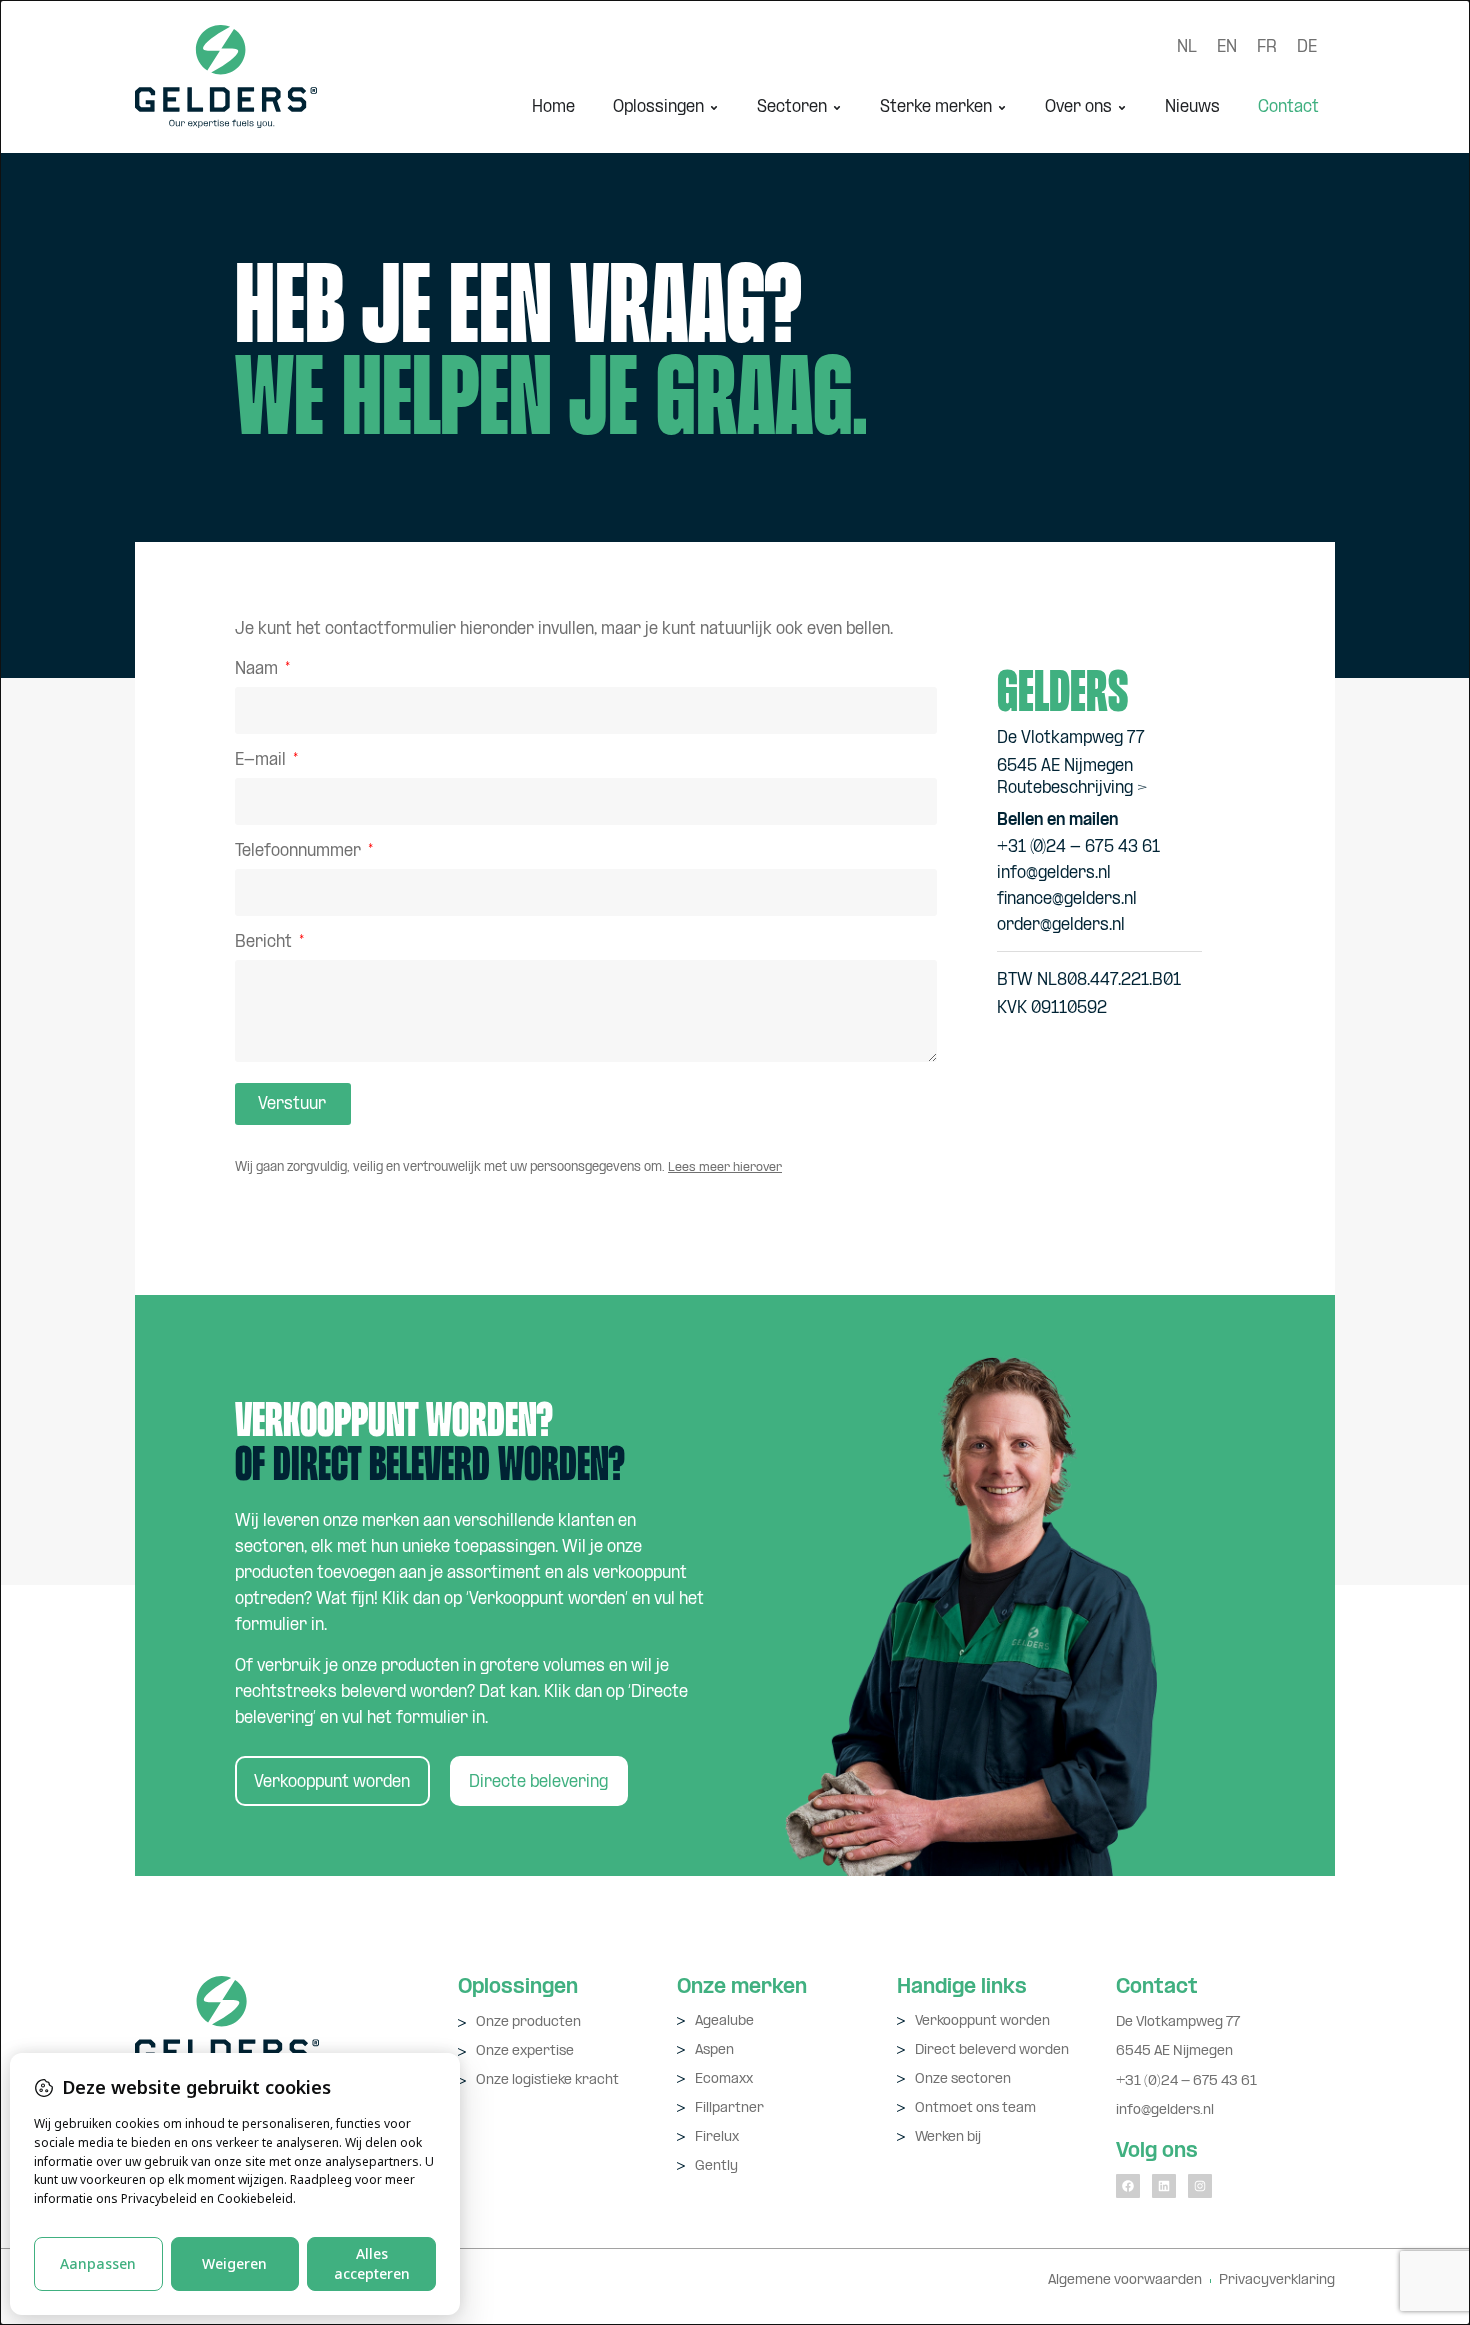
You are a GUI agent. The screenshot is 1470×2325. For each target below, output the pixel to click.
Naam (258, 670)
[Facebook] (1128, 2186)
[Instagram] (1200, 2186)
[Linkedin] (1164, 2186)
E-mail (262, 761)
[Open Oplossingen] (714, 107)
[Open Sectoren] (837, 107)
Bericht (265, 943)
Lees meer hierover (725, 1167)
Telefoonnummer (300, 852)
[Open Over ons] (1122, 107)
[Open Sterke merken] (1002, 107)
